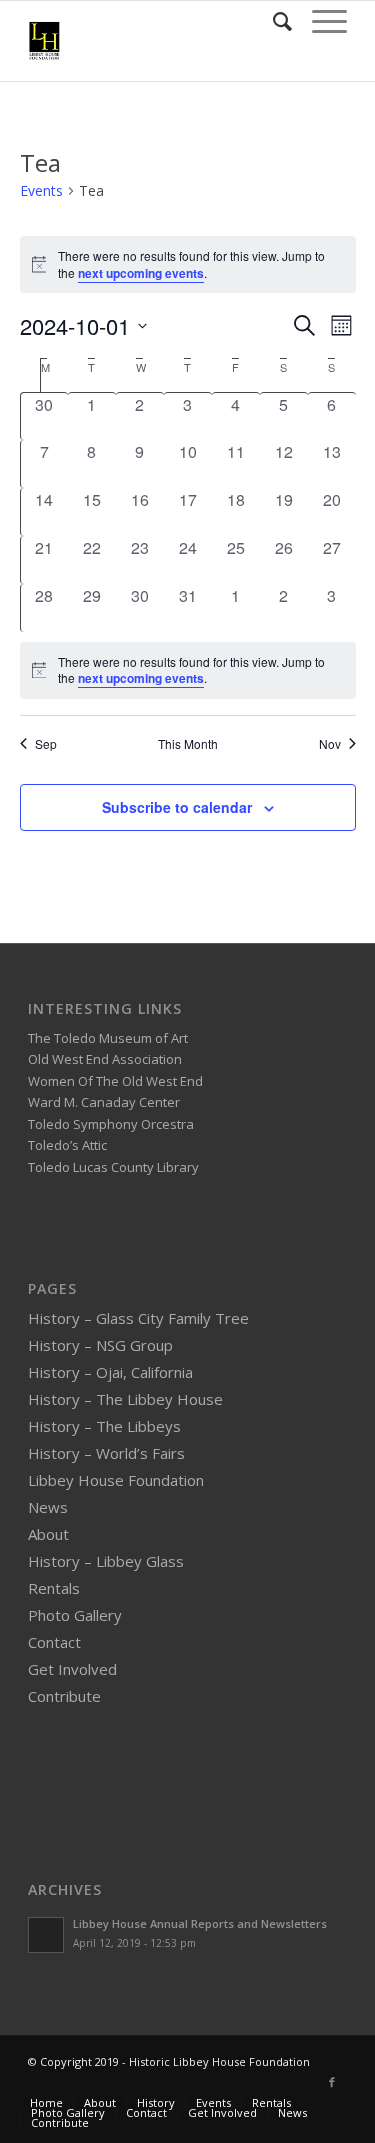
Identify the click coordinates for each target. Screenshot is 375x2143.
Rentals (54, 1588)
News (48, 1507)
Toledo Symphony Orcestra (111, 1124)
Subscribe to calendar (177, 807)
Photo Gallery (75, 1615)
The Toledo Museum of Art (108, 1038)
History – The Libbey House (125, 1399)
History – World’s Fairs (106, 1453)
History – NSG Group (100, 1345)
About (48, 1534)
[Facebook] (332, 2082)
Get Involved (72, 1669)
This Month (188, 744)
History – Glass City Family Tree (138, 1318)
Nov (330, 744)
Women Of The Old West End (115, 1081)
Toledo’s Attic (67, 1145)
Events (41, 190)
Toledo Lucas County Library (113, 1167)
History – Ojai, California (110, 1372)
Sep (46, 744)
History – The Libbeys (104, 1426)
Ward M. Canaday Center (104, 1102)
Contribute (64, 1696)
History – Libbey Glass (106, 1561)
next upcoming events (141, 273)
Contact (54, 1642)
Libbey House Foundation (116, 1480)
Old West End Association (105, 1059)
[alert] (188, 670)
